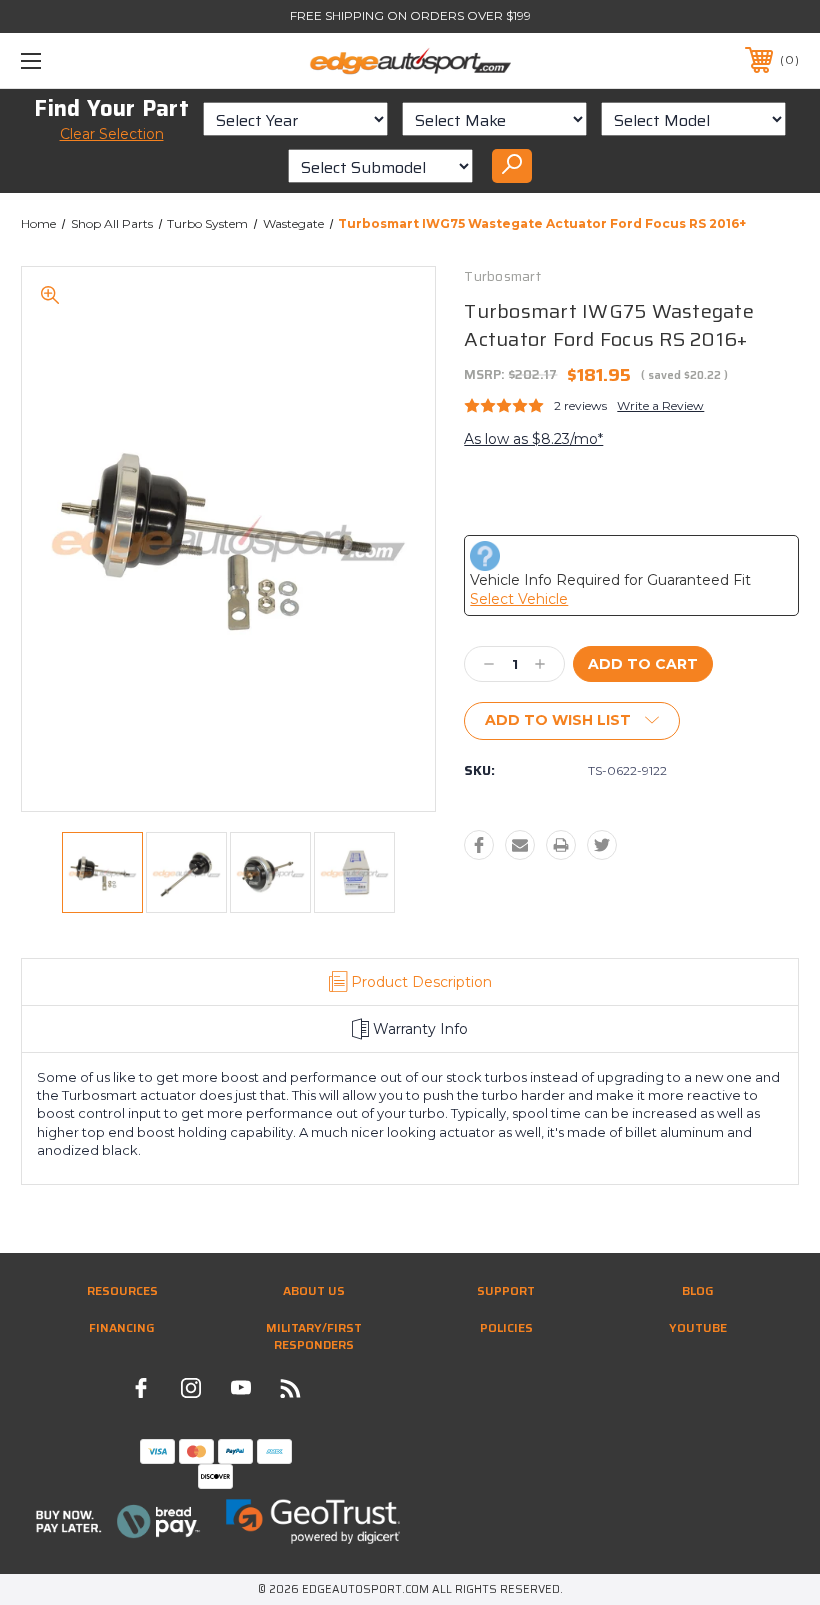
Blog (698, 1290)
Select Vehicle (519, 599)
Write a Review (660, 405)
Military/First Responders (314, 1336)
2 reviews (580, 405)
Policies (506, 1327)
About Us (314, 1290)
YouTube (698, 1327)
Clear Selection (112, 134)
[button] (119, 1521)
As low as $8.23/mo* (533, 439)
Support (506, 1290)
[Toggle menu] (99, 60)
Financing (122, 1327)
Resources (122, 1290)
